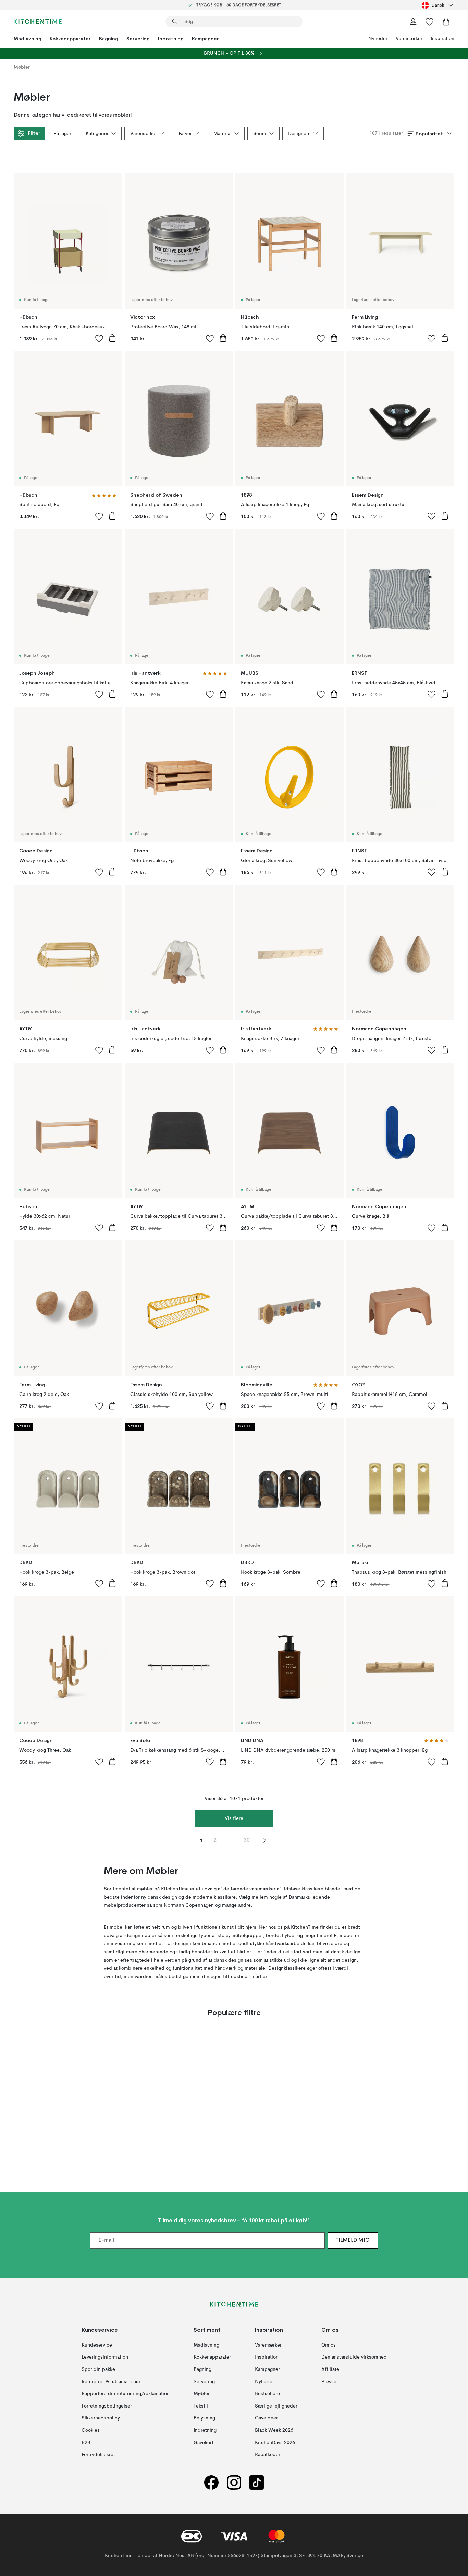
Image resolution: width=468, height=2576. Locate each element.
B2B (86, 2443)
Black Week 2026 (274, 2430)
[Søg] (174, 22)
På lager (62, 134)
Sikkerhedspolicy (101, 2418)
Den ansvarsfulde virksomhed (354, 2358)
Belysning (204, 2418)
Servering (138, 39)
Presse (329, 2382)
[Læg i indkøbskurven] (112, 338)
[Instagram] (234, 2483)
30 (247, 1840)
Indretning (171, 39)
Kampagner (205, 39)
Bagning (109, 39)
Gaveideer (266, 2418)
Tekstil (201, 2406)
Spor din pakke (98, 2369)
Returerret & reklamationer (111, 2382)
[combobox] (438, 5)
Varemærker (409, 39)
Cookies (91, 2430)
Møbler (202, 2394)
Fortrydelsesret (98, 2455)
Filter (34, 134)
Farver (185, 134)
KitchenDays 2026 (275, 2443)
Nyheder (378, 39)
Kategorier (97, 134)
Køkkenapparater (70, 39)
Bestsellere (267, 2394)
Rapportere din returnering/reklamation (126, 2394)
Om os (329, 2345)
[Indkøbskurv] (446, 22)
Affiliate (330, 2369)
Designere (299, 134)
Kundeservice (97, 2345)
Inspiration (442, 39)
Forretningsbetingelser (107, 2406)
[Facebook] (211, 2483)
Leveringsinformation (105, 2358)
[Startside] (38, 22)
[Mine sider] (413, 22)
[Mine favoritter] (430, 22)
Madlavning (28, 39)
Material (223, 134)
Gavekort (204, 2443)
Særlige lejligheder (276, 2406)
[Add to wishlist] (99, 338)
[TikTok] (257, 2483)
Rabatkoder (268, 2455)
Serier (260, 134)
